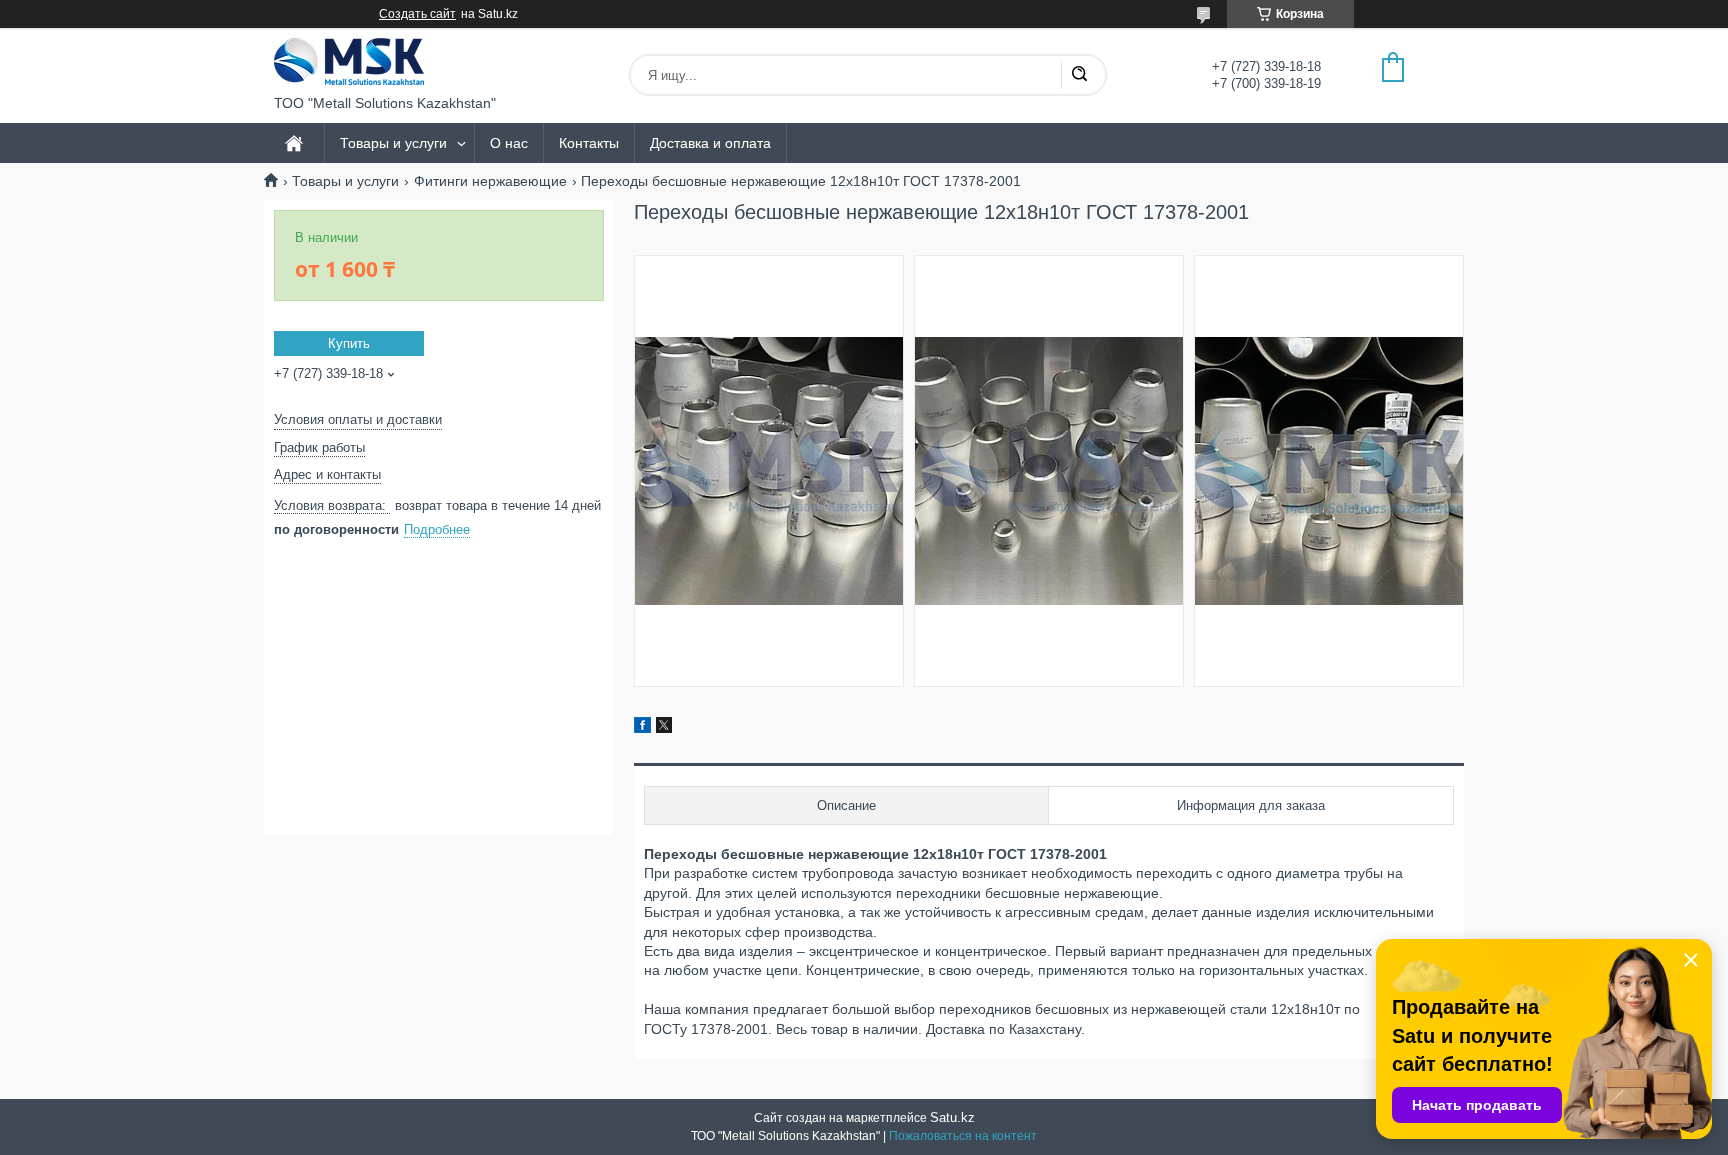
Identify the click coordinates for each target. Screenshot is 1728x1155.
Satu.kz (952, 1117)
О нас (509, 143)
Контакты (589, 143)
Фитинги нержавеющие (490, 181)
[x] (664, 728)
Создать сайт (417, 14)
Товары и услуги (393, 143)
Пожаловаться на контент (963, 1136)
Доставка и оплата (710, 143)
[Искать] (1079, 75)
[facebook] (642, 728)
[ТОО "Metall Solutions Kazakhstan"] (349, 61)
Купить (349, 343)
